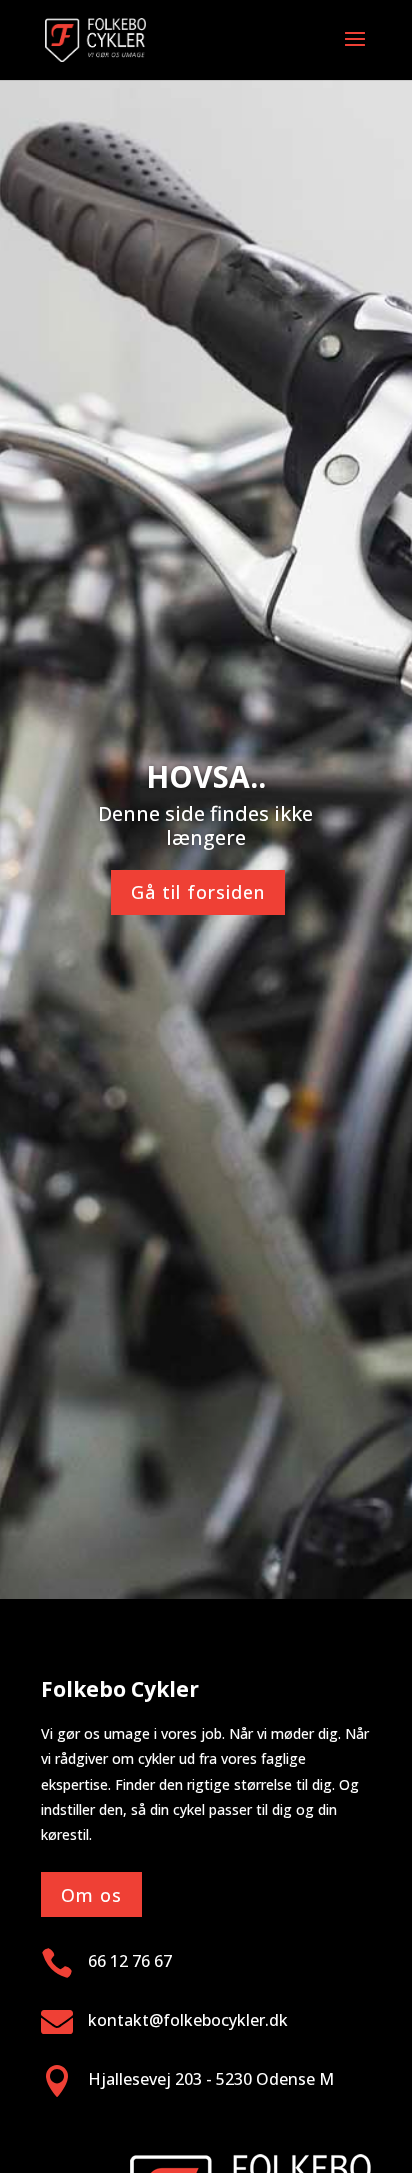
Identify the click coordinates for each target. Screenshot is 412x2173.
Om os (91, 1895)
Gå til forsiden (198, 892)
